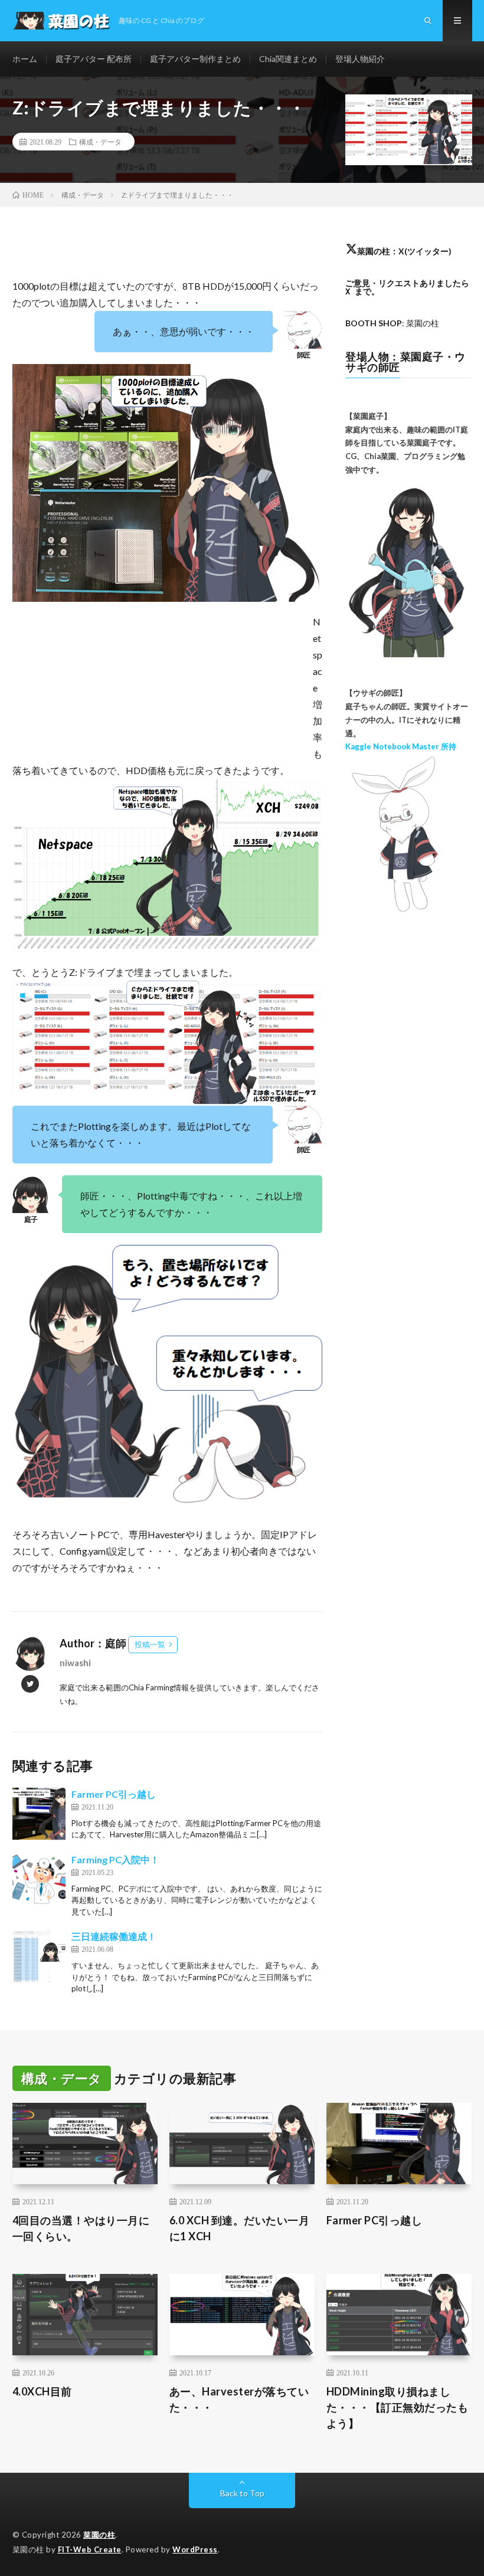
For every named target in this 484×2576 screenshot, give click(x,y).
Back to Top (242, 2493)
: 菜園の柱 (392, 323)
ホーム (25, 59)
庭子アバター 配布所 (94, 59)
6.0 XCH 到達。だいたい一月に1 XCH (240, 2228)
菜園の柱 (99, 2535)
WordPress (195, 2549)
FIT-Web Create (90, 2549)
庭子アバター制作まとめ (195, 59)
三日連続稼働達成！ (114, 1936)
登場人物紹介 (360, 59)
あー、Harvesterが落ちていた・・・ (239, 2399)
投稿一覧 (150, 1644)
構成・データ (100, 142)
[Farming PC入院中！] (39, 1879)
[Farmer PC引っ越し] (39, 1814)
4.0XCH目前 (42, 2391)
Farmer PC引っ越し (114, 1794)
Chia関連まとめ (288, 59)
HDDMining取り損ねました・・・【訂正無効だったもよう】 (398, 2407)
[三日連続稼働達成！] (39, 1956)
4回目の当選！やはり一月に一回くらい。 (81, 2228)
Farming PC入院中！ (115, 1859)
